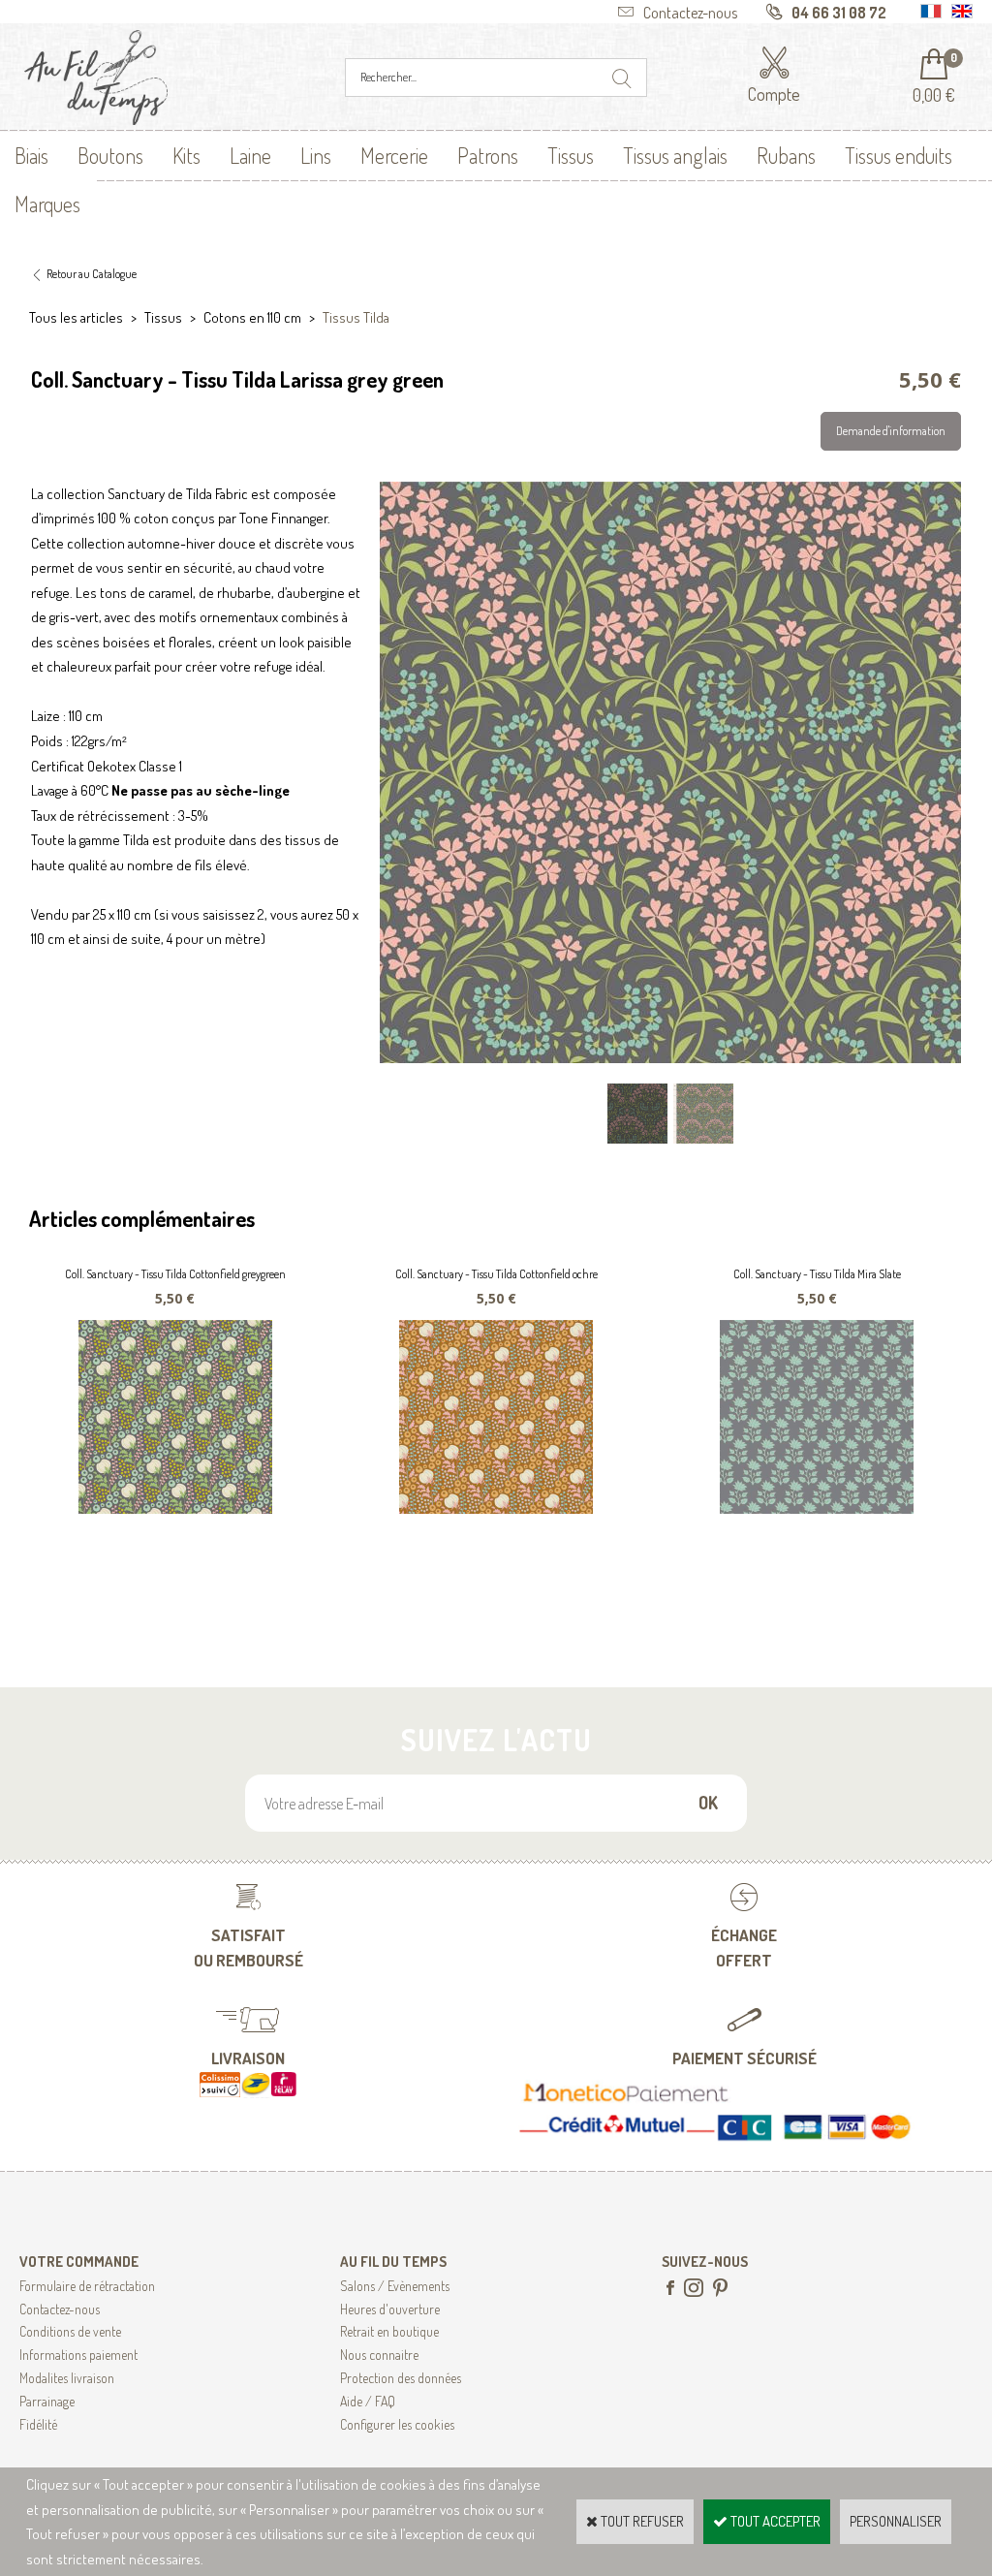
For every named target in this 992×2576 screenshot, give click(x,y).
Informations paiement (78, 2355)
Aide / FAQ (368, 2401)
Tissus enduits (899, 155)
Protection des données (401, 2378)
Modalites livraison (67, 2378)
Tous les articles (76, 317)
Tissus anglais (675, 155)
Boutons (110, 155)
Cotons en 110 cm (252, 317)
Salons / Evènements (395, 2286)
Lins (316, 155)
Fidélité (38, 2424)
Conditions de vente (70, 2331)
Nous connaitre (379, 2355)
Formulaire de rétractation (87, 2286)
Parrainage (47, 2401)
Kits (186, 155)
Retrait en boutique (389, 2331)
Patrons (488, 155)
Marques (47, 204)
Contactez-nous (60, 2309)
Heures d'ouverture (390, 2309)
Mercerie (394, 155)
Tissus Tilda (356, 317)
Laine (250, 155)
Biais (31, 155)
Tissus (571, 155)
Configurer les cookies (397, 2424)
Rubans (786, 155)
